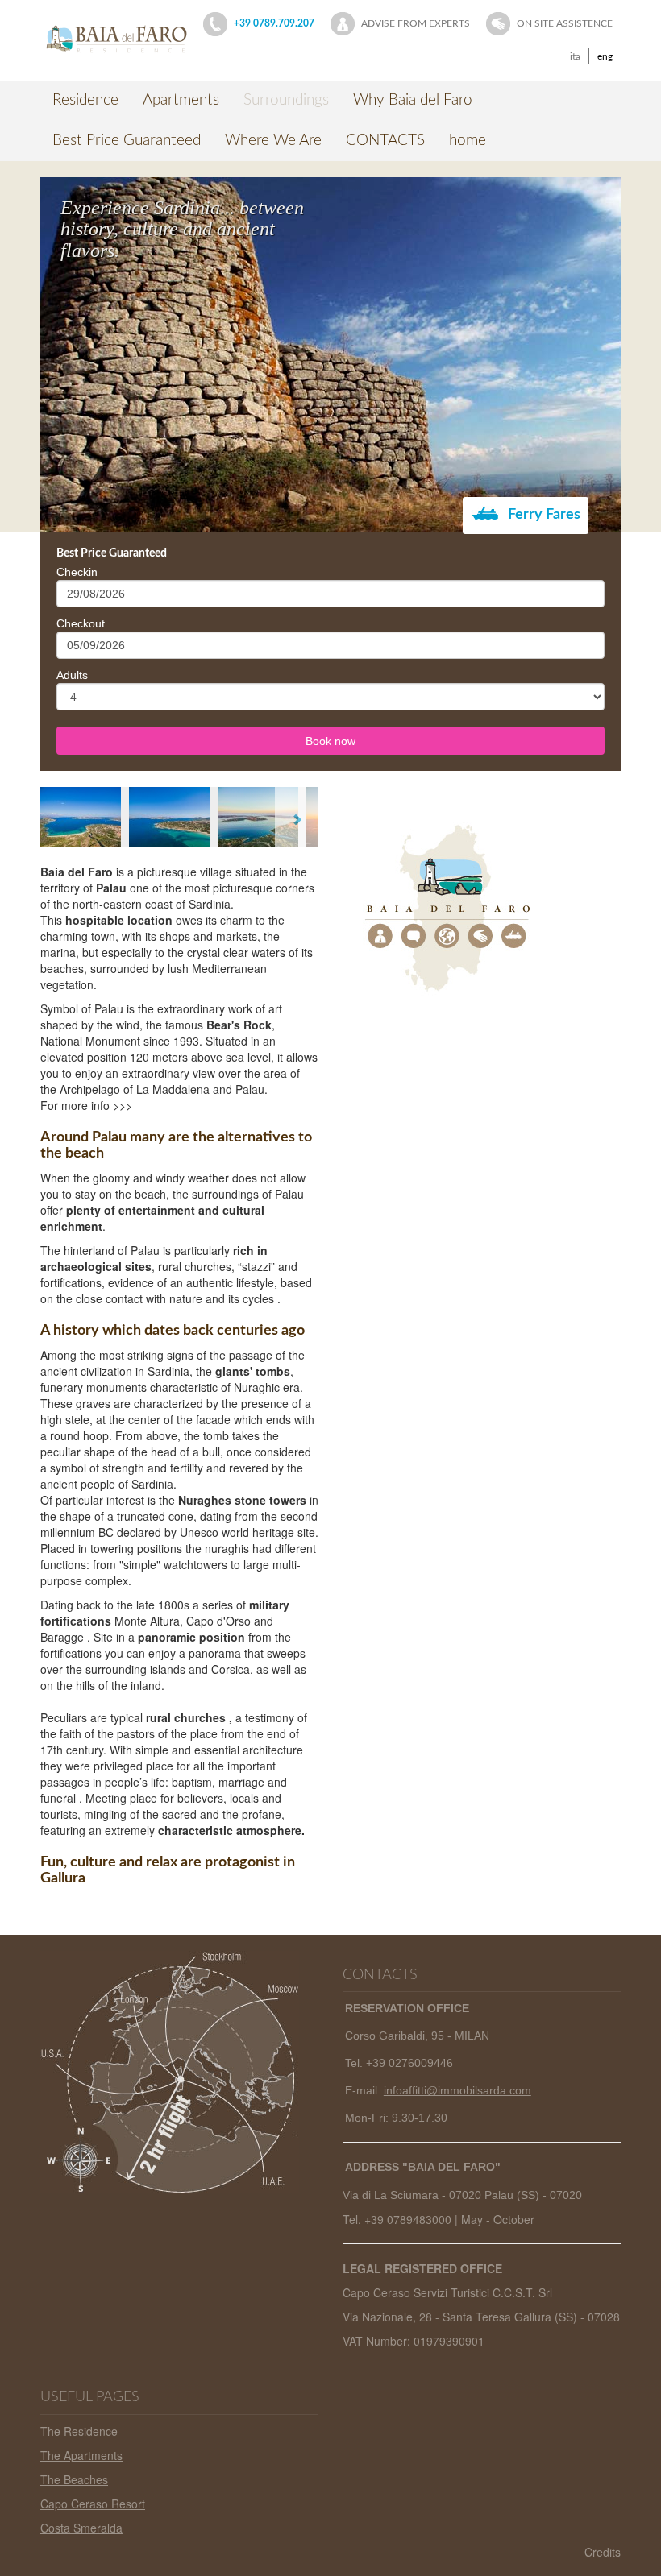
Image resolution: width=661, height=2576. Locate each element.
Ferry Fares (543, 515)
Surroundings (286, 100)
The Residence (79, 2431)
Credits (603, 2552)
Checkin (77, 572)
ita (575, 56)
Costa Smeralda (81, 2528)
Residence (85, 100)
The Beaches (74, 2479)
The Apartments (81, 2455)
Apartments (181, 100)
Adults (72, 675)
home (468, 141)
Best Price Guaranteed (127, 141)
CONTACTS (385, 141)
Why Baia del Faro (413, 100)
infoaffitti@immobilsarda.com (457, 2090)
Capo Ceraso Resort (93, 2504)
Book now (330, 741)
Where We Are (273, 141)
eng (605, 56)
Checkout (81, 623)
